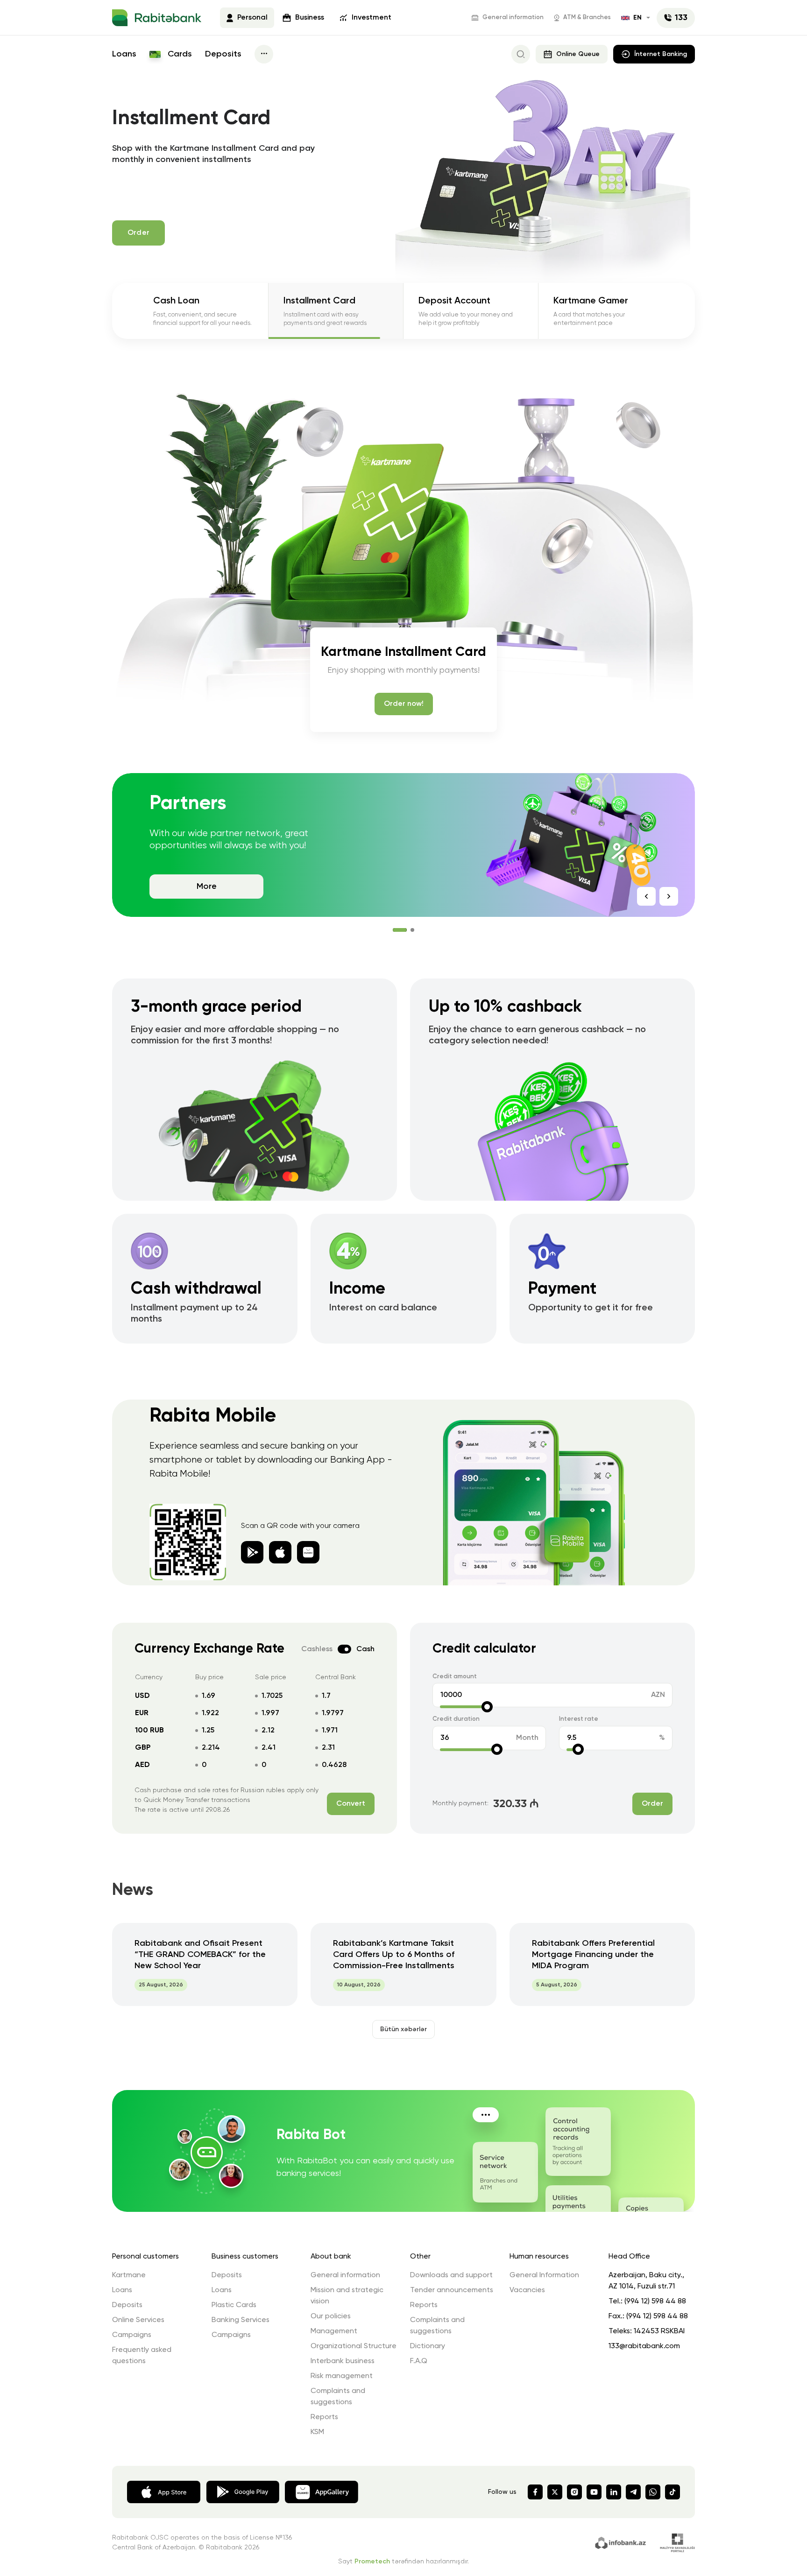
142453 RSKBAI (659, 2331)
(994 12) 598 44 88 (655, 2302)
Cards (179, 54)
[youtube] (594, 2492)
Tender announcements (452, 2290)
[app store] (252, 1552)
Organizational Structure (354, 2346)
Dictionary (428, 2346)
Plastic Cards (234, 2305)
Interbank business (343, 2361)
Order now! (404, 704)
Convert (351, 1804)
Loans (124, 54)
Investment (372, 18)
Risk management (342, 2376)
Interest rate (579, 1719)
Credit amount (455, 1677)
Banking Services (241, 2320)
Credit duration (456, 1719)
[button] (395, 930)
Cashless (317, 1649)
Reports (324, 2417)
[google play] (280, 1552)
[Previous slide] (646, 896)
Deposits (223, 54)
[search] (521, 54)
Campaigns (132, 2335)
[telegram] (633, 2492)
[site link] (622, 2542)
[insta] (574, 2492)
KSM (317, 2432)
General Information (544, 2275)
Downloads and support (451, 2275)
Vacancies (527, 2290)
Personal (252, 18)
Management (334, 2331)
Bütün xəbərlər (403, 2029)
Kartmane (129, 2275)
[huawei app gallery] (322, 2491)
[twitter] (555, 2492)
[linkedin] (614, 2492)
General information (513, 18)
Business (310, 18)
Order (652, 1804)
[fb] (535, 2492)
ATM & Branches (587, 18)
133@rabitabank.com (644, 2346)
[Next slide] (669, 896)
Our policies (331, 2316)
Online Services (138, 2320)
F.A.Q (419, 2361)
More (207, 887)
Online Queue (578, 54)
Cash (365, 1649)
